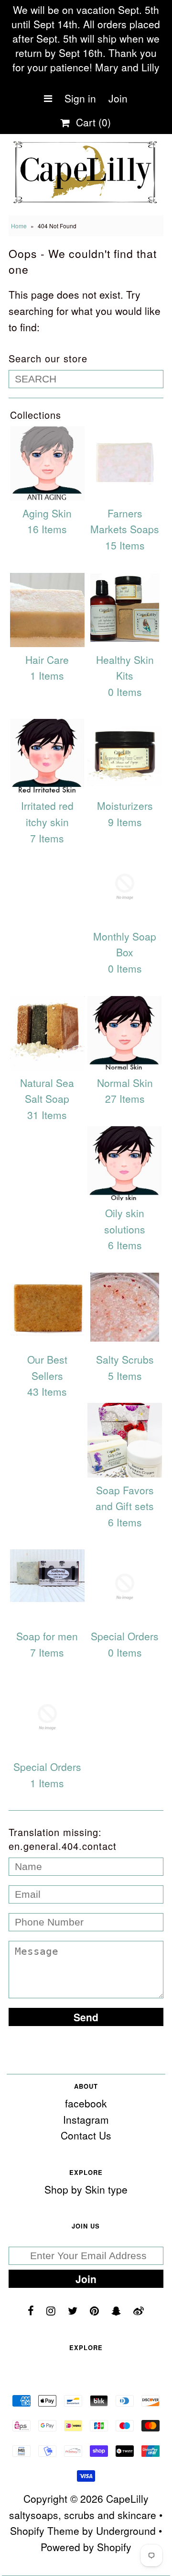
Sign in (80, 98)
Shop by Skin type (86, 2189)
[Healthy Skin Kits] (124, 607)
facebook (86, 2103)
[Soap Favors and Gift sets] (124, 1440)
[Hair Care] (47, 610)
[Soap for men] (47, 1576)
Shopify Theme (45, 2531)
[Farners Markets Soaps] (124, 464)
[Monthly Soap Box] (124, 887)
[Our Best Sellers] (47, 1310)
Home (19, 226)
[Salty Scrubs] (124, 1307)
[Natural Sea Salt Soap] (47, 1033)
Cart (91, 122)
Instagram (86, 2119)
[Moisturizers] (124, 756)
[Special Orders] (124, 1586)
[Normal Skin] (124, 1033)
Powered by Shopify (86, 2547)
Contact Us (86, 2135)
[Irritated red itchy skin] (47, 756)
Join (118, 98)
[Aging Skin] (47, 464)
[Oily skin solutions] (124, 1163)
